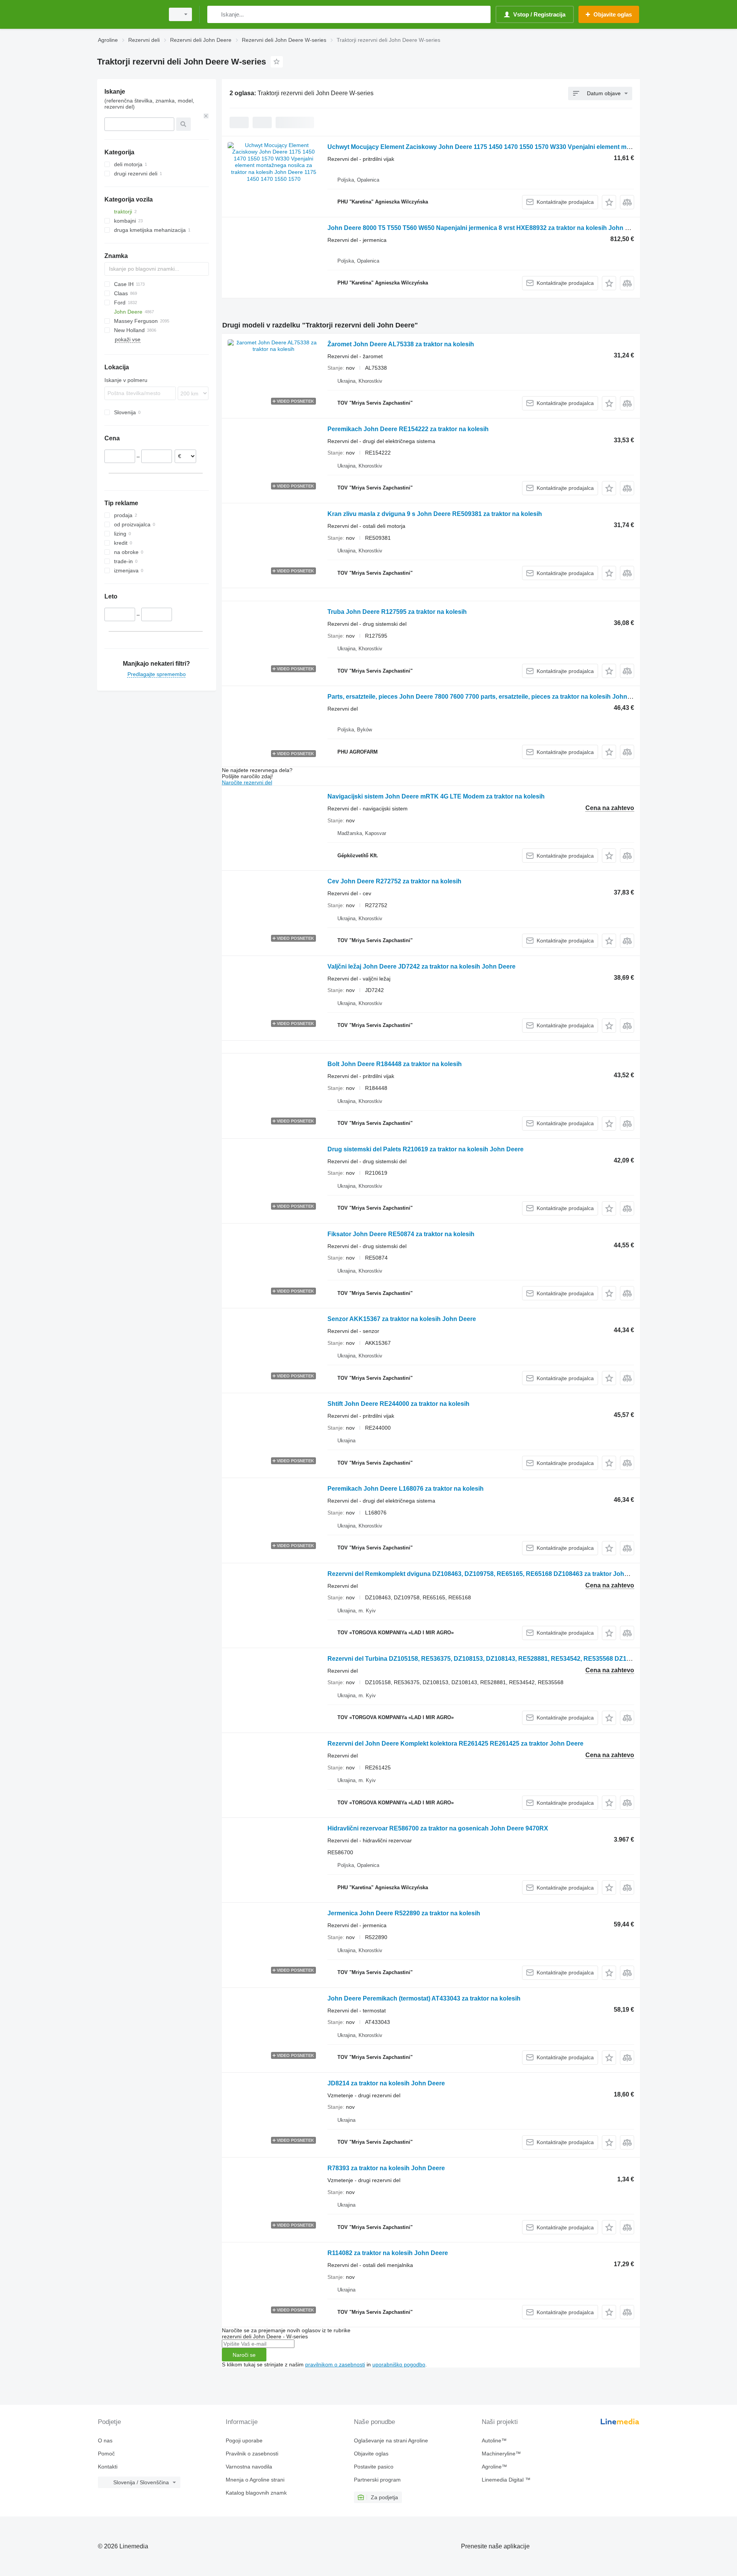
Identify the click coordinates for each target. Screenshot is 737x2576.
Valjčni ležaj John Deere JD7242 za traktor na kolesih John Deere (421, 966)
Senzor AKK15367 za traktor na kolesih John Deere (402, 1319)
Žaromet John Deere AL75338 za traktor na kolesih (401, 344)
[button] (609, 202)
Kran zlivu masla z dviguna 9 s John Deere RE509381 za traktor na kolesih (435, 514)
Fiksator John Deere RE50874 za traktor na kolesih (401, 1234)
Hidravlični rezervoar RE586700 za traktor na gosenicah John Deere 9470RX (438, 1828)
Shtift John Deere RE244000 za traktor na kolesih (398, 1404)
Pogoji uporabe (244, 2440)
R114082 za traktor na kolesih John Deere (388, 2253)
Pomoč (106, 2454)
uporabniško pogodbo (399, 2364)
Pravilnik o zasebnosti (252, 2454)
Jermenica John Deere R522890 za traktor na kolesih (404, 1913)
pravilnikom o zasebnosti (335, 2364)
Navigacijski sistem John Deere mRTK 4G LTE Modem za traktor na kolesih (436, 796)
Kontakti (108, 2467)
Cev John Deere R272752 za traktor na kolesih (394, 881)
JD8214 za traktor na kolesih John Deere (386, 2083)
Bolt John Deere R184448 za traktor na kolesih (395, 1064)
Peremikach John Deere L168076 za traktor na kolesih (406, 1489)
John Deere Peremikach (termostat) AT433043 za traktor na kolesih (424, 1998)
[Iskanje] (215, 14)
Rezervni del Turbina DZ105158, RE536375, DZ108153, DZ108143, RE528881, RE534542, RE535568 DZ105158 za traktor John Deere (518, 1659)
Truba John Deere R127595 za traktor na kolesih (397, 612)
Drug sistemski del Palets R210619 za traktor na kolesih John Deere (426, 1149)
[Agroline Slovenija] (129, 14)
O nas (105, 2440)
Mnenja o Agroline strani (255, 2480)
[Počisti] (206, 116)
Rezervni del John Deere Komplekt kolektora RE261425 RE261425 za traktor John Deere (455, 1744)
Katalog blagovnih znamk (256, 2493)
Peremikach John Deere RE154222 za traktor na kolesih (408, 429)
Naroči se (244, 2355)
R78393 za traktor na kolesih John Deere (386, 2168)
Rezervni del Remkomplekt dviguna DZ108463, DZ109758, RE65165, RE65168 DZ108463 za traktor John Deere (487, 1574)
